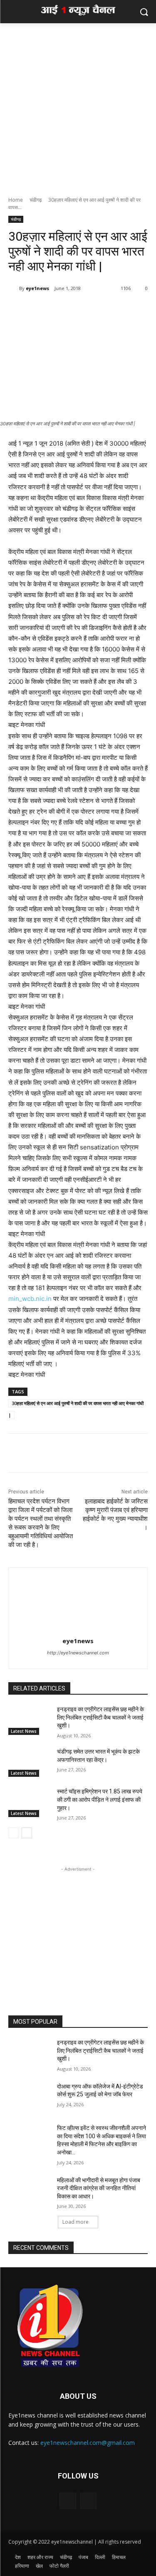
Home (16, 200)
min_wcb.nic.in (30, 1299)
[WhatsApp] (62, 310)
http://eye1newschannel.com (78, 1653)
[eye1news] (14, 288)
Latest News (24, 1731)
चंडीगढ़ (36, 200)
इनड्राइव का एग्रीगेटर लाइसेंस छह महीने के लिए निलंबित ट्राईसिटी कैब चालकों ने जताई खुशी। (100, 1717)
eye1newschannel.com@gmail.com (88, 2443)
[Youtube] (88, 2501)
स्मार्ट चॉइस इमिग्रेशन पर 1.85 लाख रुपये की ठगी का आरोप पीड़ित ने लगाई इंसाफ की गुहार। (100, 1799)
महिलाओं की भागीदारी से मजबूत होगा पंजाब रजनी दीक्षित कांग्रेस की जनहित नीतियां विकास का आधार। (99, 2188)
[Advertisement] (78, 105)
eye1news (37, 288)
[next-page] (27, 1833)
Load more (76, 2222)
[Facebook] (43, 310)
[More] (82, 310)
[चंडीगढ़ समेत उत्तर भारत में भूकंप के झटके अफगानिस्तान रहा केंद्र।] (29, 1762)
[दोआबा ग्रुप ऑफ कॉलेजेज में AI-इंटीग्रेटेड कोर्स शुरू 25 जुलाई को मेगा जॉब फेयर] (29, 2097)
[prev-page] (14, 1833)
